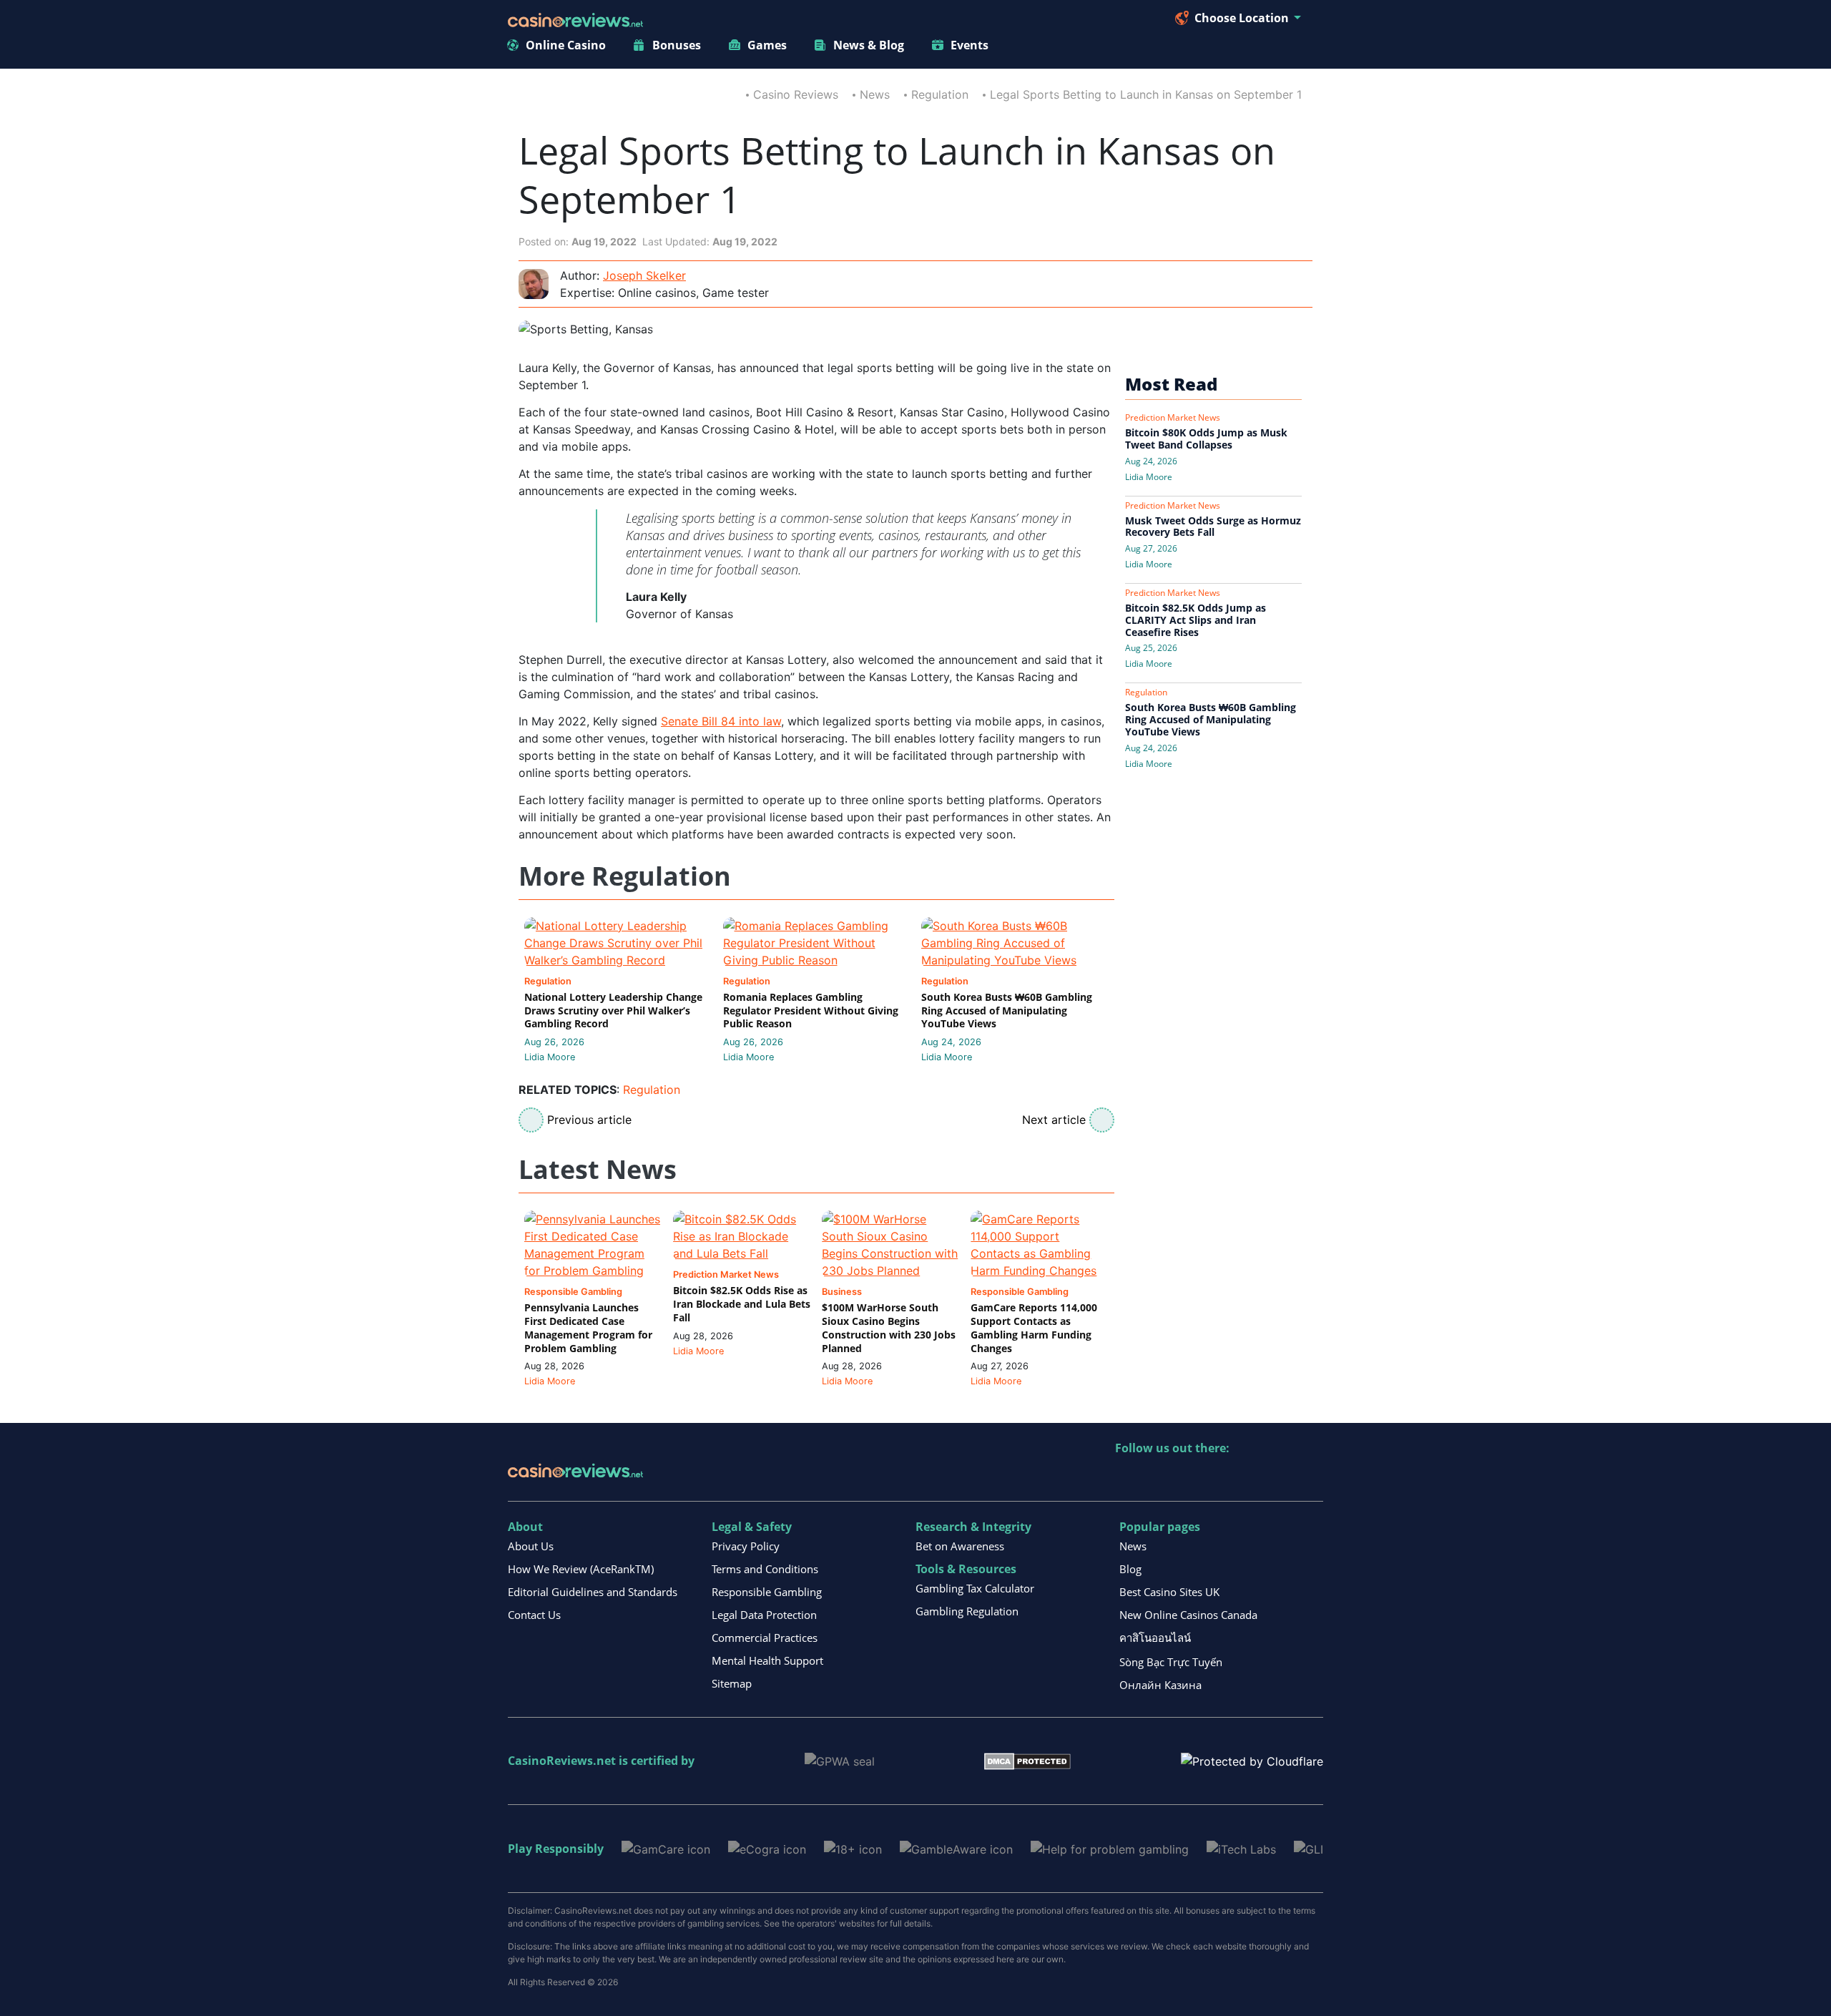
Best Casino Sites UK (1169, 1592)
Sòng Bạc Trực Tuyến (1171, 1662)
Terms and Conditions (765, 1569)
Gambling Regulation (967, 1611)
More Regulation (625, 877)
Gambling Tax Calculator (975, 1588)
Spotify (1311, 1478)
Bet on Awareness (960, 1546)
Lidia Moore (550, 1057)
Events (970, 45)
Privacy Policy (746, 1546)
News (875, 94)
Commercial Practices (765, 1638)
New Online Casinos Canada (1188, 1615)
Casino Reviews (796, 94)
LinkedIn (1158, 1478)
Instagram (1281, 1478)
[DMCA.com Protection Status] (1027, 1761)
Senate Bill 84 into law (721, 721)
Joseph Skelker (644, 275)
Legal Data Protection (764, 1615)
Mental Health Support (767, 1660)
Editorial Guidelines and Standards (593, 1592)
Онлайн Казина (1160, 1685)
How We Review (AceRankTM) (581, 1569)
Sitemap (732, 1683)
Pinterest (1188, 1478)
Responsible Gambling (767, 1592)
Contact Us (534, 1615)
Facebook (1250, 1478)
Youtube (1219, 1478)
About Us (531, 1546)
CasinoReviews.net (562, 1761)
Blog (1130, 1569)
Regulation (940, 94)
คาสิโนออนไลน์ (1155, 1638)
